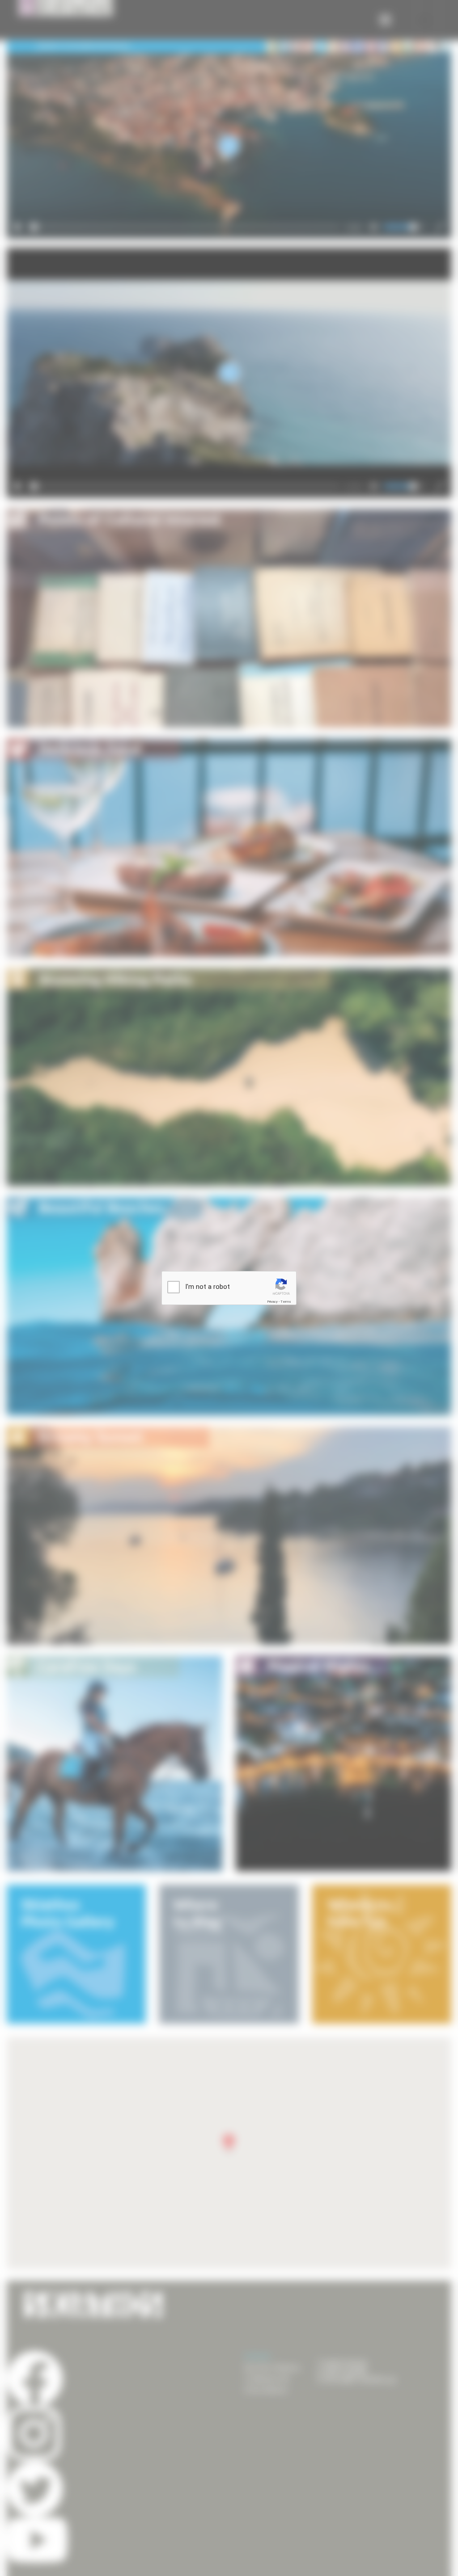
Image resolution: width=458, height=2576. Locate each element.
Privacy (272, 1302)
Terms (286, 1302)
